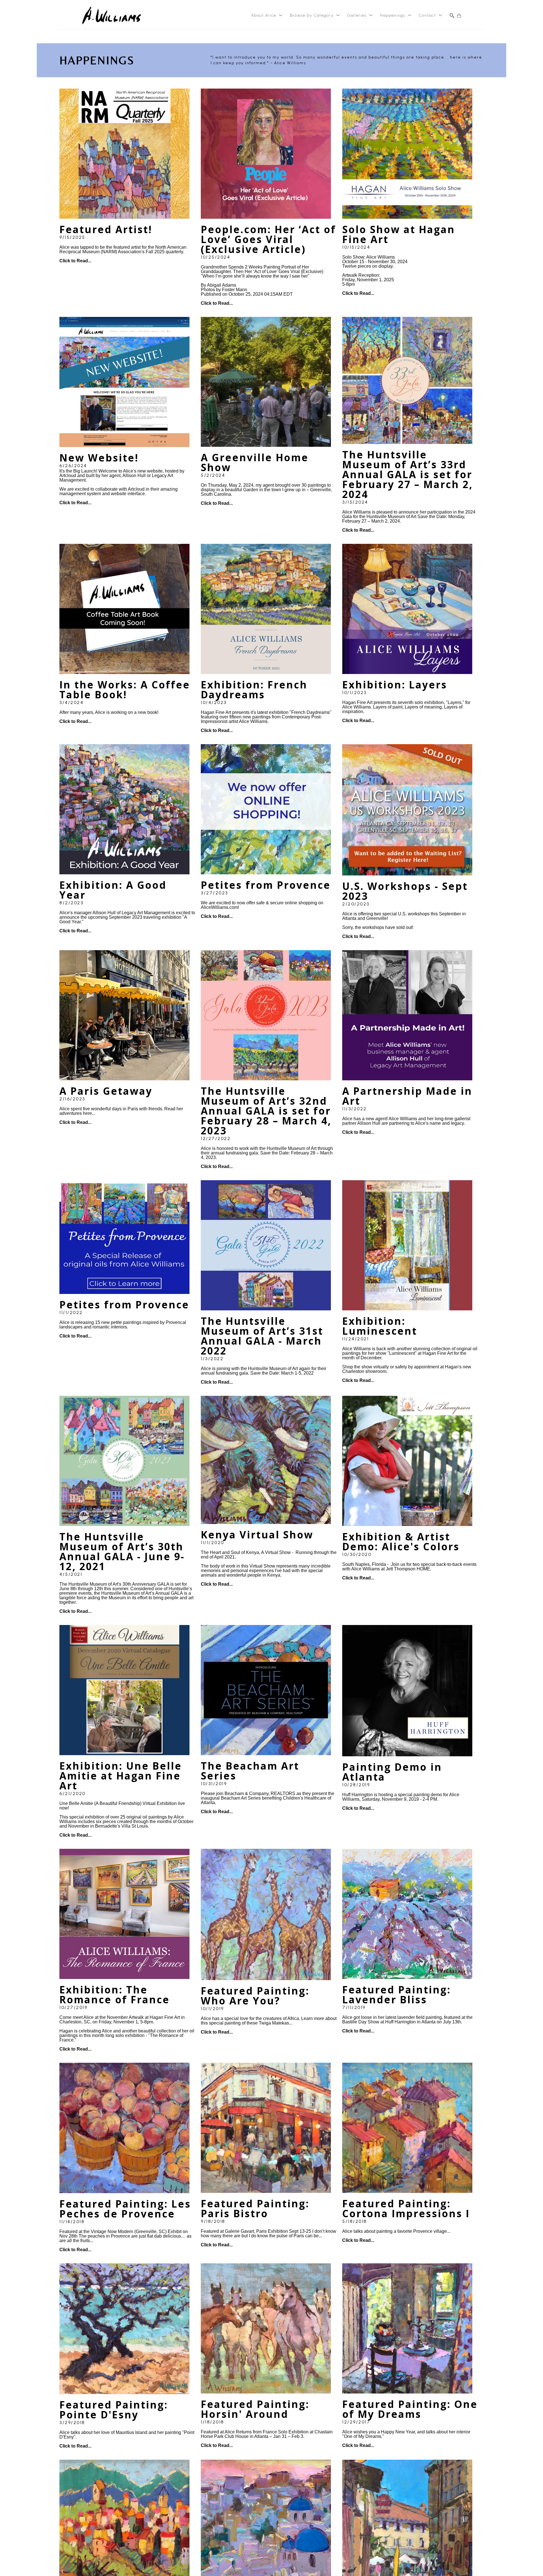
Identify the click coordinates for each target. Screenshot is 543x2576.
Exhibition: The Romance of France (115, 1995)
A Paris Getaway (106, 1091)
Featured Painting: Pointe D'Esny (115, 2410)
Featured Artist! (106, 229)
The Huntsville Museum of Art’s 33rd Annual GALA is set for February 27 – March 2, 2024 (409, 474)
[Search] (452, 16)
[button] (267, 16)
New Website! (99, 458)
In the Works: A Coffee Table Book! (126, 690)
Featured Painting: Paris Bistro (257, 2208)
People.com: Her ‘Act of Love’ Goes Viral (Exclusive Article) (270, 239)
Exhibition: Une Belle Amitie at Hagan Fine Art (122, 1776)
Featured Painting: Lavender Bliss (398, 1995)
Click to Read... (75, 261)
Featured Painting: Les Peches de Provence (127, 2209)
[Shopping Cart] (459, 16)
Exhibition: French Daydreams (256, 690)
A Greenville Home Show (256, 462)
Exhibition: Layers (395, 685)
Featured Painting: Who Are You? (257, 1996)
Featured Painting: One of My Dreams (412, 2409)
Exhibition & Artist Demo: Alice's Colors (401, 1542)
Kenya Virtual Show (257, 1535)
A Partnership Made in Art (409, 1096)
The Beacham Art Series (252, 1771)
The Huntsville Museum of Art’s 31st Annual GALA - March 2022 (264, 1336)
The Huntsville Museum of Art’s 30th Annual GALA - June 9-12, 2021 (123, 1551)
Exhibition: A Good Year (115, 890)
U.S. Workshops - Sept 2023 (407, 891)
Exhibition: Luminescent (380, 1326)
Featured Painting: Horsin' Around (257, 2409)
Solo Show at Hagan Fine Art (400, 234)
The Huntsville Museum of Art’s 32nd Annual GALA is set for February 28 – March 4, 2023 (268, 1111)
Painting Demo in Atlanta (394, 1772)
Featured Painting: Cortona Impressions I (406, 2208)
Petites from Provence (266, 885)
